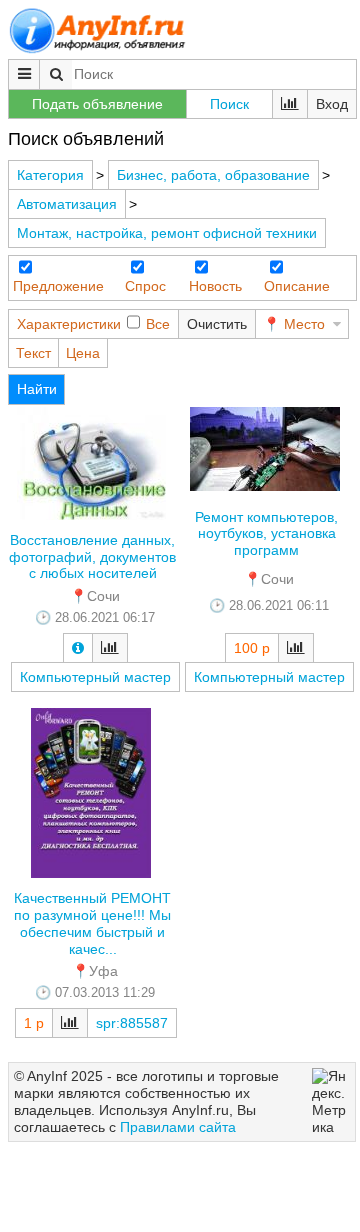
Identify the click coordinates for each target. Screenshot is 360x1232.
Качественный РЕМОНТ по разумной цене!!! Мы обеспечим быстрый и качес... (92, 923)
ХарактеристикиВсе (93, 324)
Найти (37, 389)
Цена (83, 353)
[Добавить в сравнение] (110, 648)
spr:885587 (132, 1023)
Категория (50, 175)
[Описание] (78, 648)
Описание (297, 286)
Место (304, 324)
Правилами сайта (178, 1127)
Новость (215, 286)
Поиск (229, 104)
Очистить (217, 324)
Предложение (58, 286)
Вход (332, 104)
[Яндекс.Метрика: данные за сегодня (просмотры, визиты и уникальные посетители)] (331, 1101)
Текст (33, 353)
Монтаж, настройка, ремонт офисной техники (167, 233)
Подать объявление (97, 104)
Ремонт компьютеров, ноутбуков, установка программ (266, 534)
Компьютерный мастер (95, 677)
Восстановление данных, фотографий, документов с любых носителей (92, 557)
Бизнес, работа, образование (213, 175)
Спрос (145, 286)
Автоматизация (67, 204)
